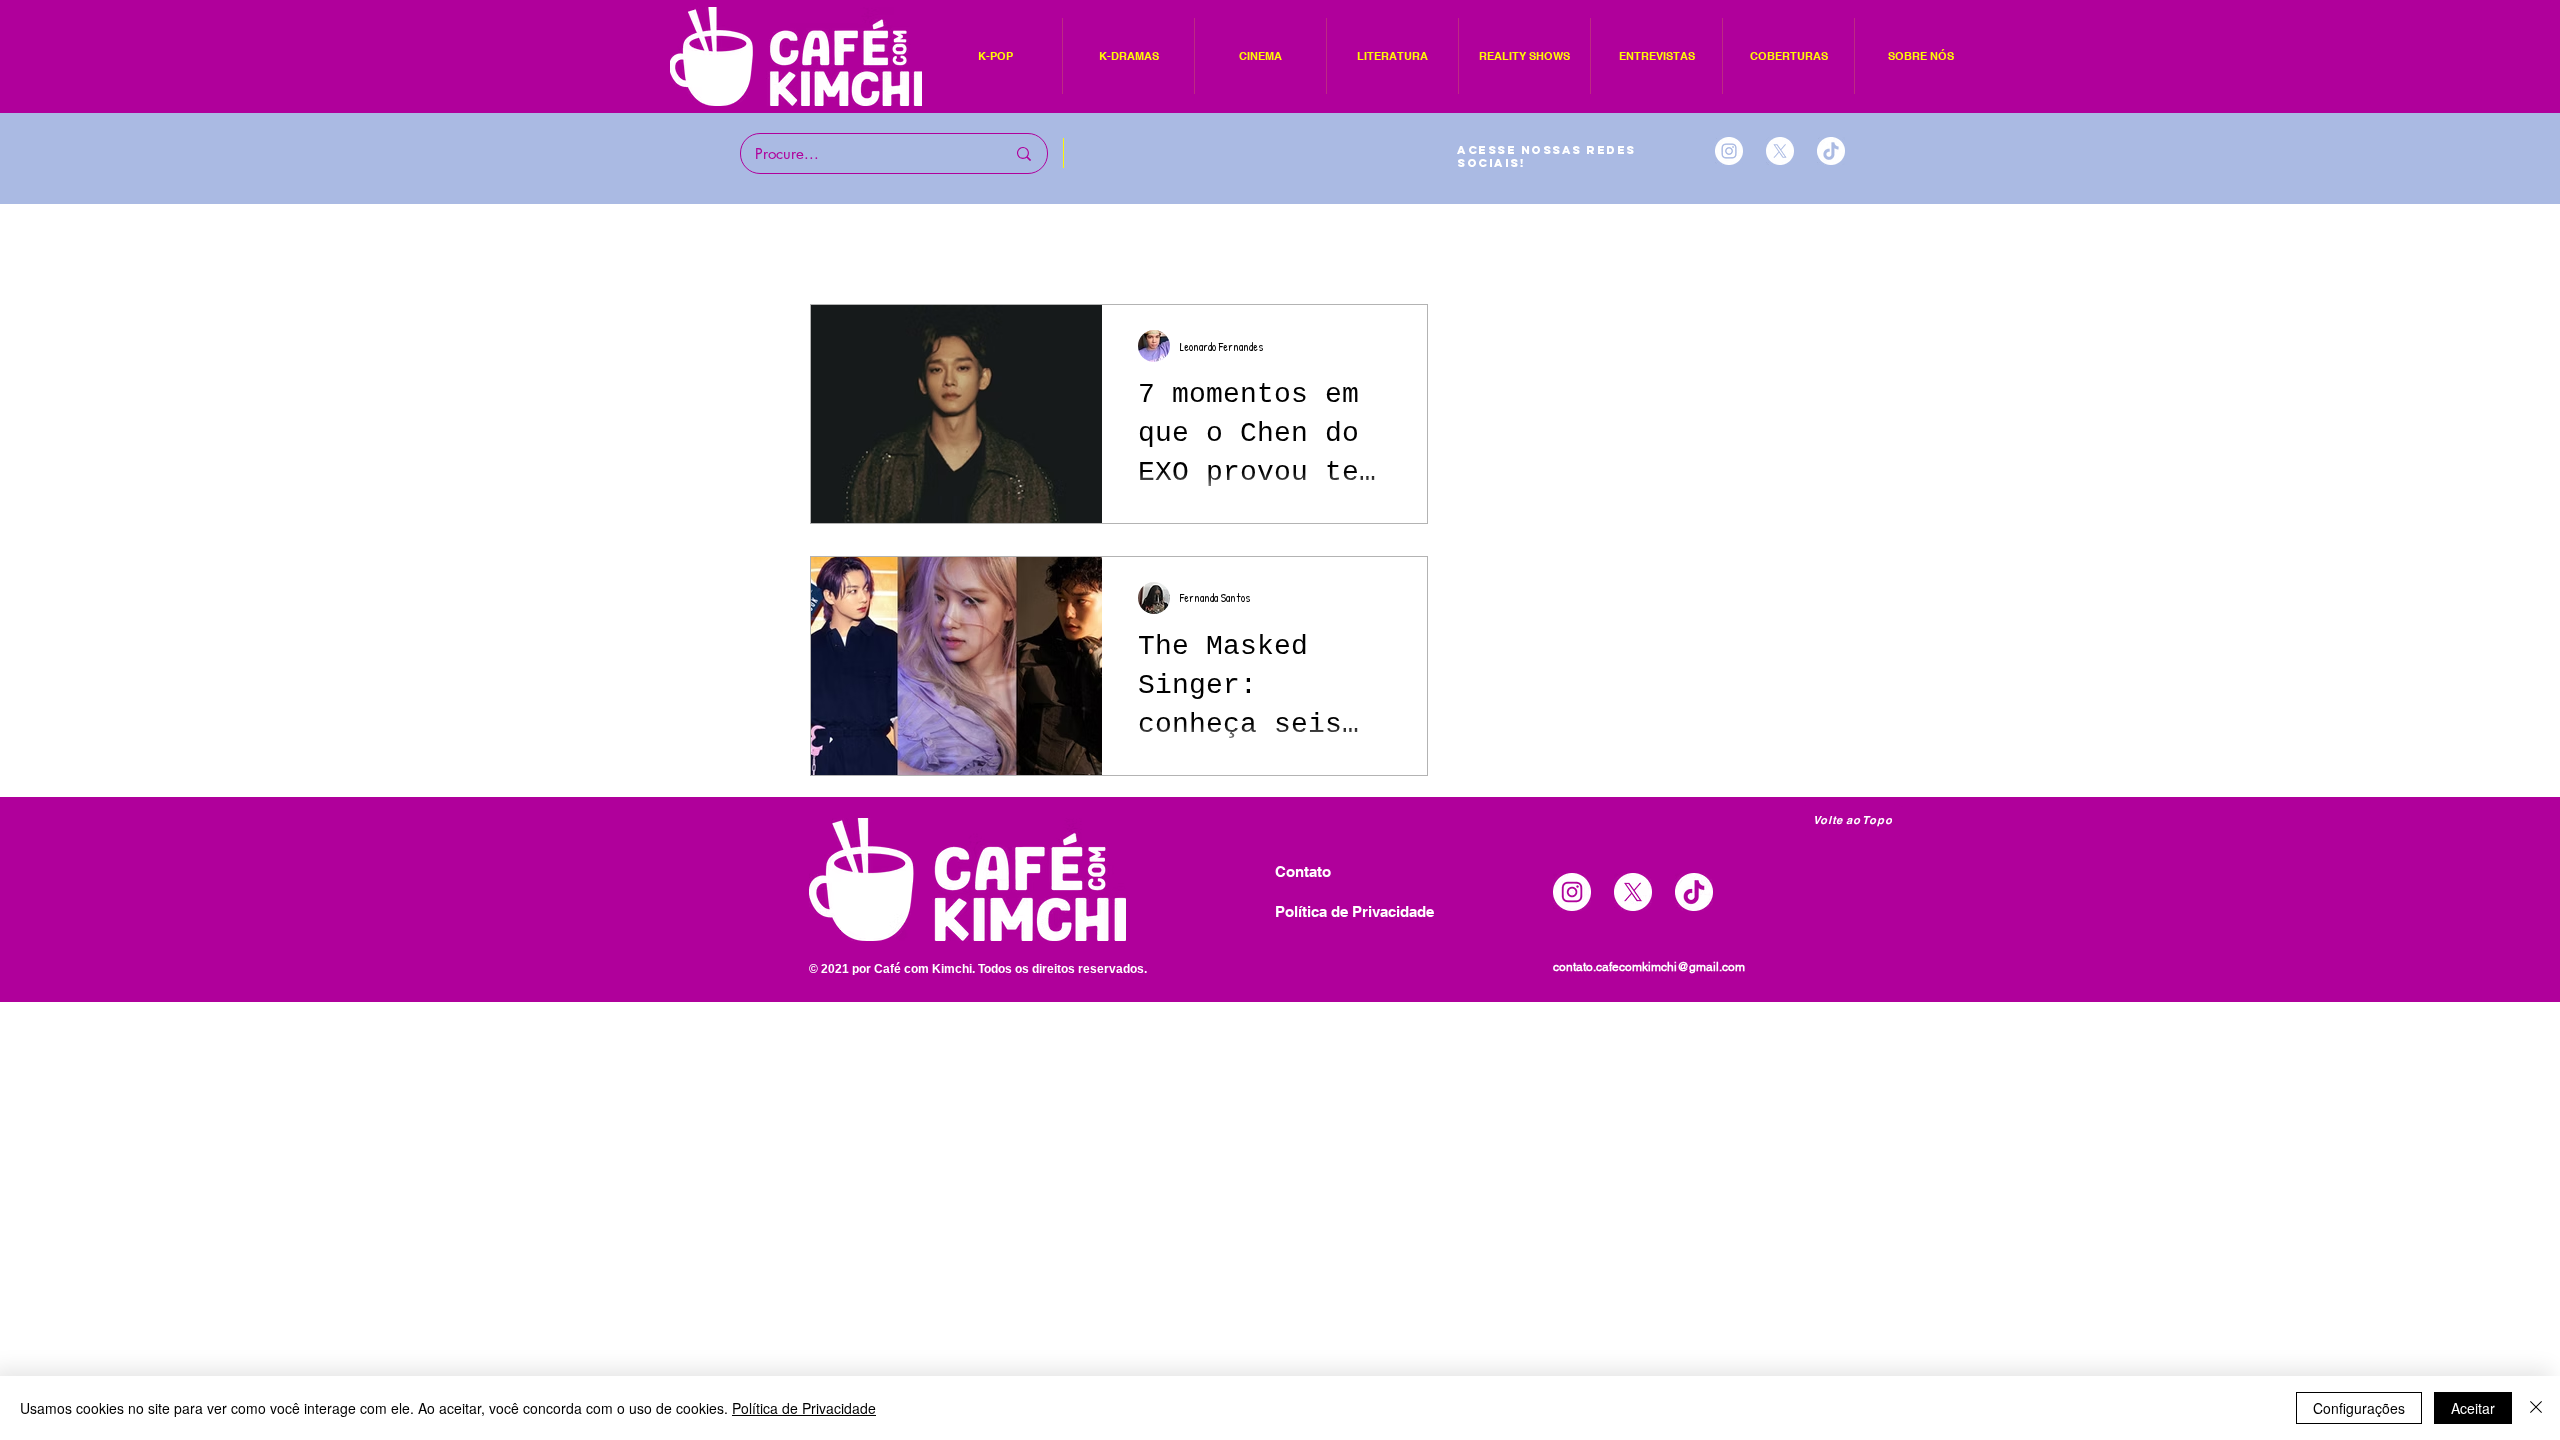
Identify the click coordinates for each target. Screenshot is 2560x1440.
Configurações (2359, 1408)
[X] (1780, 151)
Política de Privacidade (804, 1408)
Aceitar (2473, 1408)
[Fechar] (2536, 1408)
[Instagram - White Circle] (1729, 151)
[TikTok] (1831, 151)
